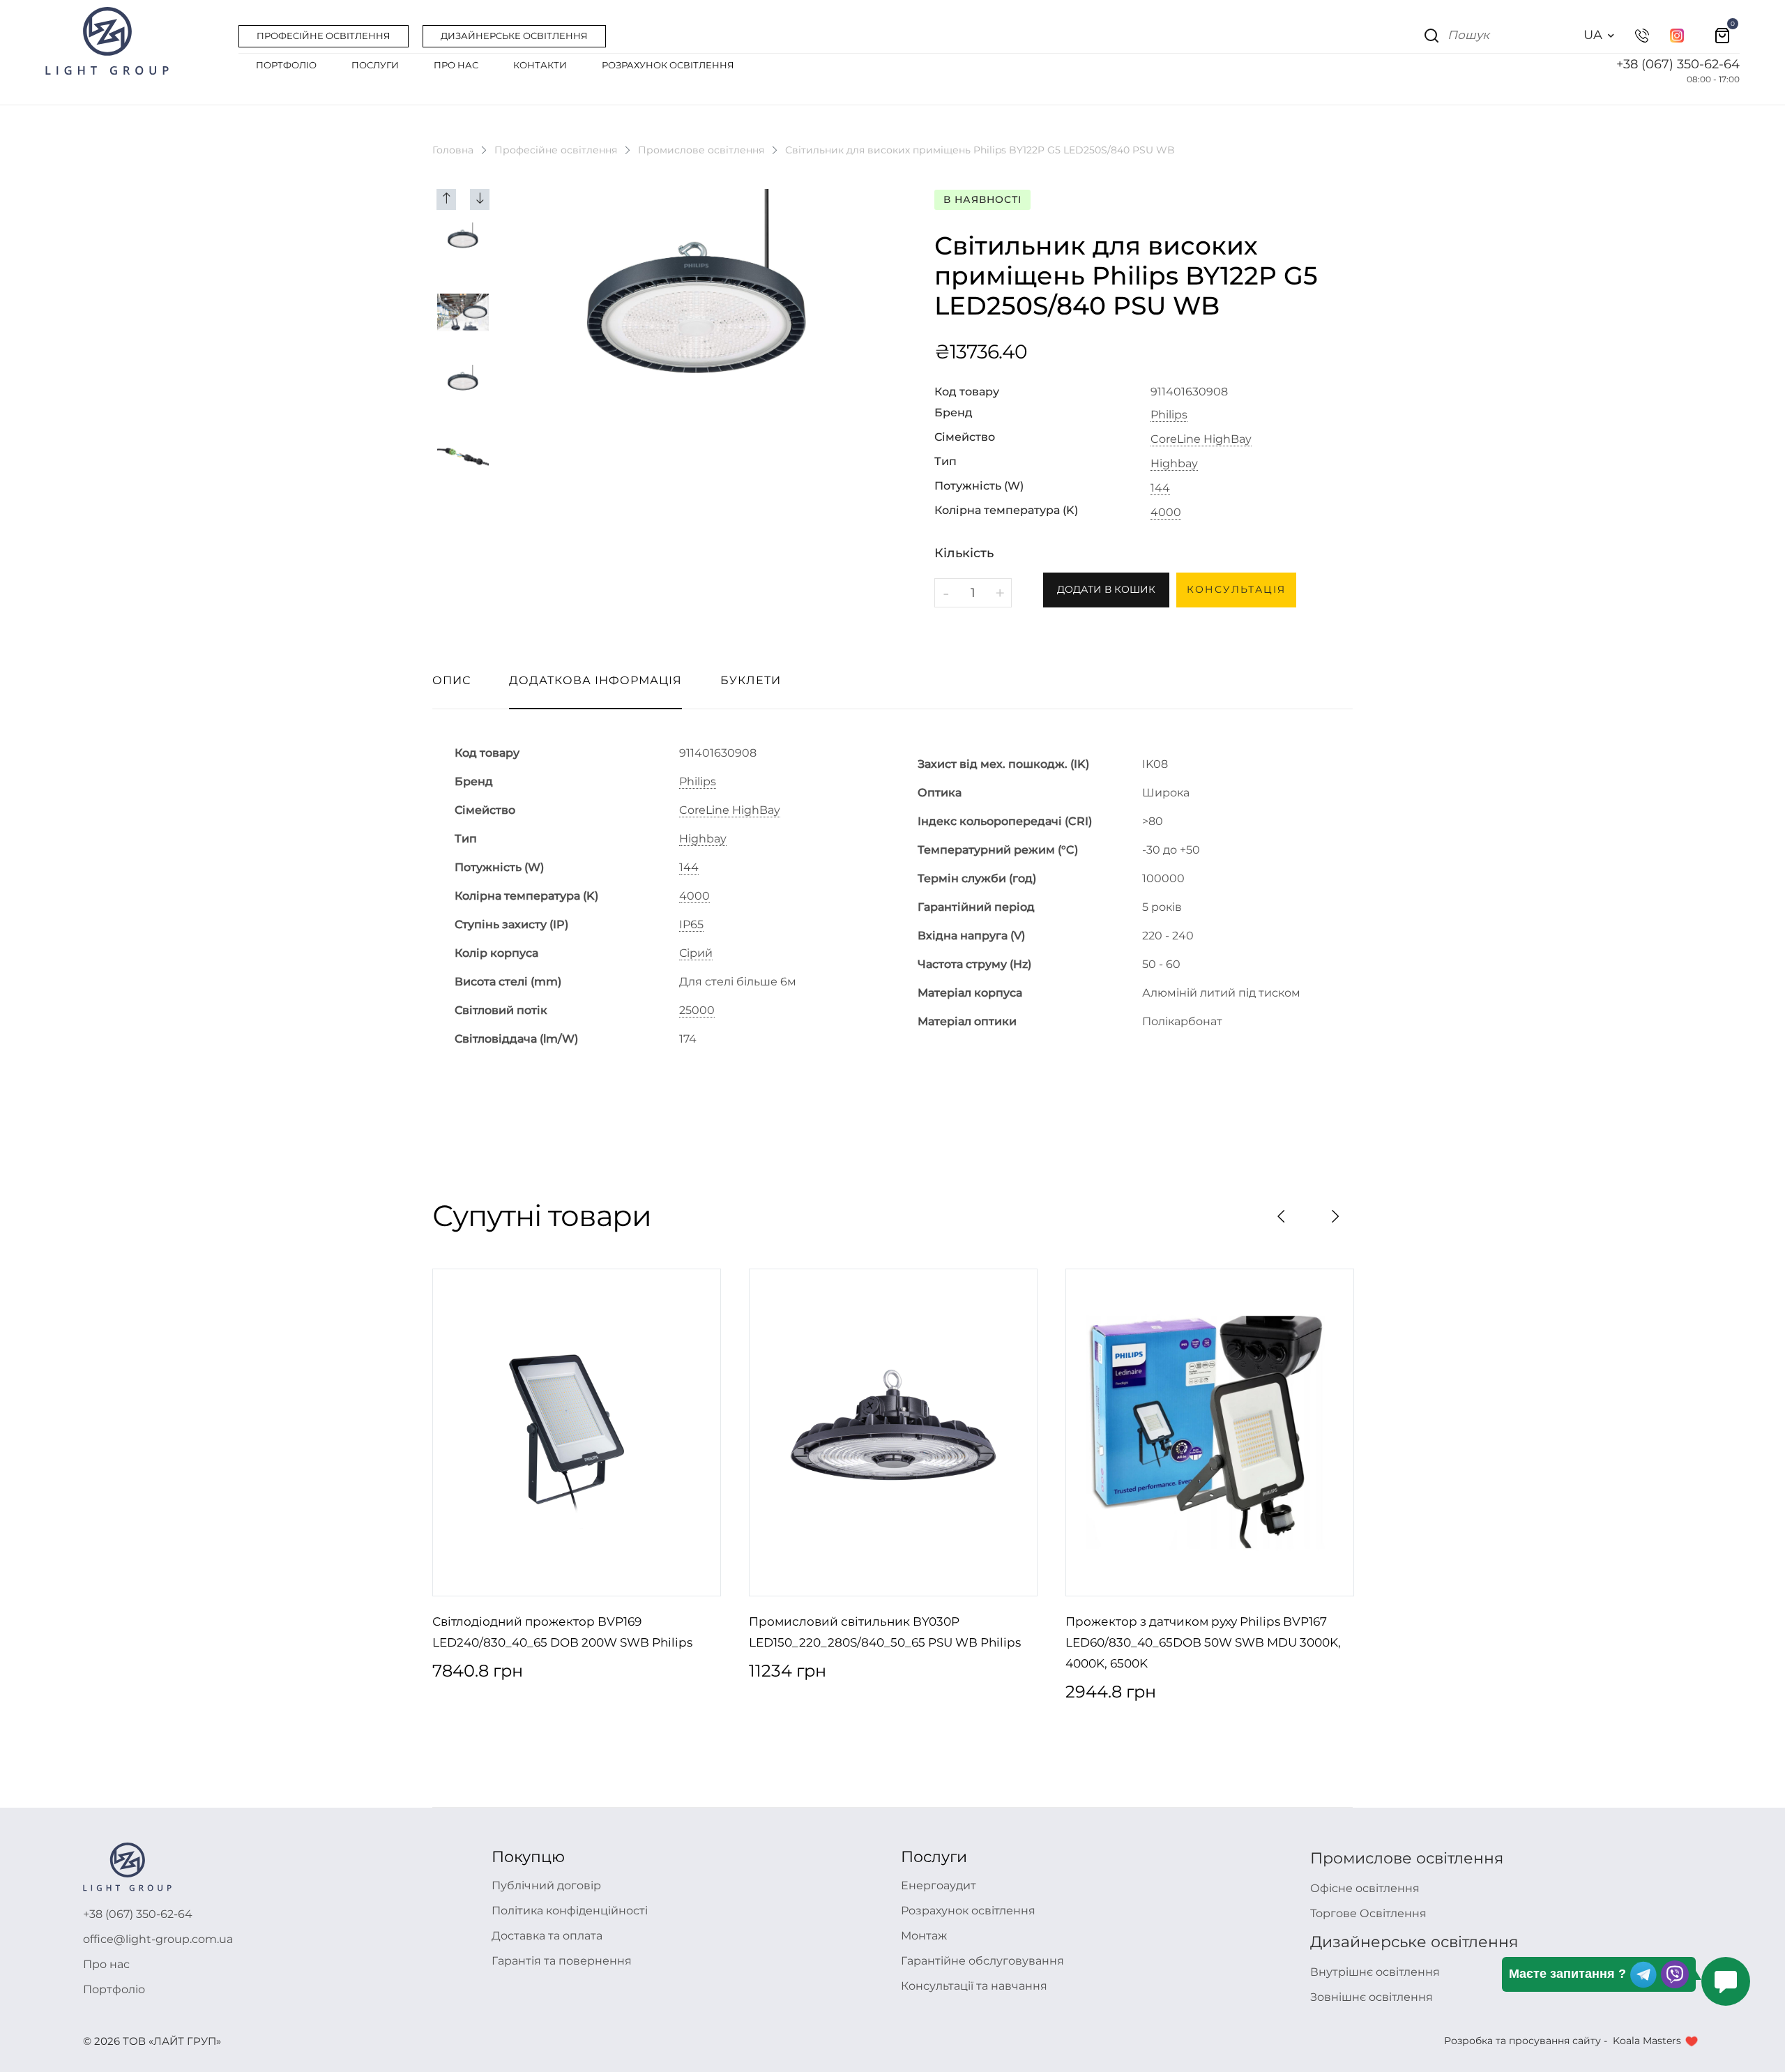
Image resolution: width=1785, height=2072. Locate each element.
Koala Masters (1647, 2041)
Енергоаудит (939, 1885)
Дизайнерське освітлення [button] (514, 36)
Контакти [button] (540, 65)
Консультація (1236, 589)
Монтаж (924, 1936)
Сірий (696, 953)
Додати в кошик (1106, 589)
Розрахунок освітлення (968, 1911)
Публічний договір (546, 1885)
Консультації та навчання (974, 1986)
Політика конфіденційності (570, 1911)
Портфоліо (114, 1989)
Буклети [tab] (751, 680)
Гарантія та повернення (562, 1961)
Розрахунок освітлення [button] (668, 65)
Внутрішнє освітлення (1375, 1972)
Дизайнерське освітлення (1414, 1942)
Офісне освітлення (1365, 1888)
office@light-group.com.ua (158, 1939)
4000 (1166, 513)
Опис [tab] (451, 680)
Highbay (1174, 464)
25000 (697, 1011)
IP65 (691, 925)
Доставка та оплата (547, 1936)
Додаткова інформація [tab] (595, 680)
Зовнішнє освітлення (1372, 1997)
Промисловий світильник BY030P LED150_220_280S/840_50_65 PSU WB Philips (885, 1632)
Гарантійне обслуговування (982, 1961)
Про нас (106, 1964)
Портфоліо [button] (286, 65)
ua (1593, 35)
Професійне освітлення (556, 150)
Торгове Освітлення (1368, 1913)
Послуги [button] (375, 65)
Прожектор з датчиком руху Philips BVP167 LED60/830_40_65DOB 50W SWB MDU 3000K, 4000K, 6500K (1203, 1642)
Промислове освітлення (701, 150)
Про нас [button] (456, 65)
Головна (453, 150)
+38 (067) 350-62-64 (1678, 64)
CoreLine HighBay (1201, 439)
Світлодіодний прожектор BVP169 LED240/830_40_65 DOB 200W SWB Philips (562, 1632)
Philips (1169, 415)
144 (1160, 488)
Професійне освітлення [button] (324, 36)
